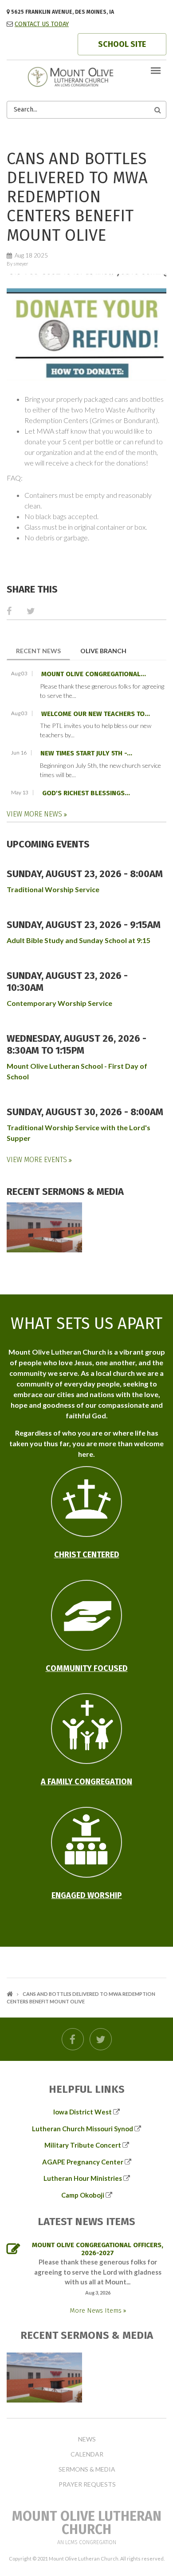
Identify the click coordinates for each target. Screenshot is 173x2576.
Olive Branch (103, 651)
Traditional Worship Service (53, 889)
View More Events (38, 1160)
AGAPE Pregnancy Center (83, 2162)
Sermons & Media (87, 2469)
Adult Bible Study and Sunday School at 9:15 (79, 940)
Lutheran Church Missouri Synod (83, 2129)
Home (10, 1994)
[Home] (86, 76)
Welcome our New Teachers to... (96, 714)
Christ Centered (87, 1555)
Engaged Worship (87, 1895)
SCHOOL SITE (122, 44)
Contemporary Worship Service (59, 1003)
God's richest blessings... (86, 793)
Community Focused (87, 1668)
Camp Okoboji (83, 2195)
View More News (35, 814)
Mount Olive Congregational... (94, 674)
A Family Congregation (86, 1782)
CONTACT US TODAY (42, 24)
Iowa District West (83, 2112)
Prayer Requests (87, 2484)
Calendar (87, 2454)
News (87, 2439)
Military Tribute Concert (83, 2145)
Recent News (43, 651)
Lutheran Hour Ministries (83, 2178)
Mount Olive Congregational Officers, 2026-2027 (98, 2249)
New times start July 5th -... (86, 753)
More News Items (96, 2310)
